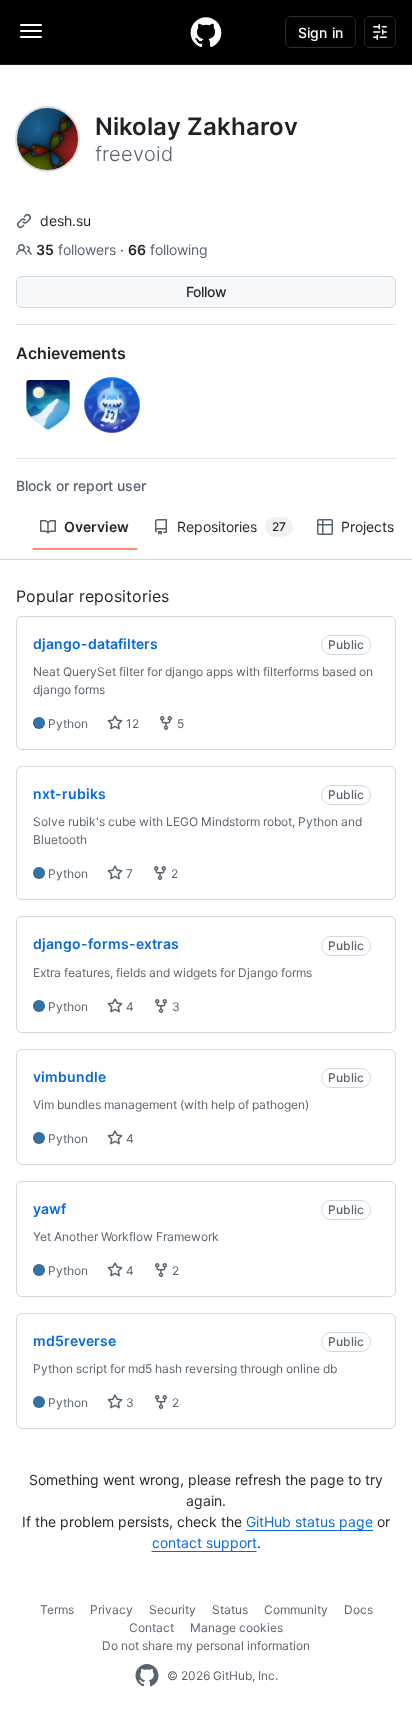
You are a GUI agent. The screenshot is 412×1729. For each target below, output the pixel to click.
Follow (206, 291)
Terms (57, 1609)
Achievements (71, 353)
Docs (358, 1609)
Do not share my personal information (206, 1645)
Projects (367, 526)
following (168, 249)
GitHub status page (309, 1521)
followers (78, 249)
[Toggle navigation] (31, 31)
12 (131, 723)
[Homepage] (206, 32)
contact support (204, 1542)
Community (296, 1609)
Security (172, 1609)
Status (230, 1609)
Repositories (231, 526)
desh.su (65, 220)
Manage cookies (236, 1627)
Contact (151, 1627)
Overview (96, 526)
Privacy (111, 1609)
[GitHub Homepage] (147, 1676)
